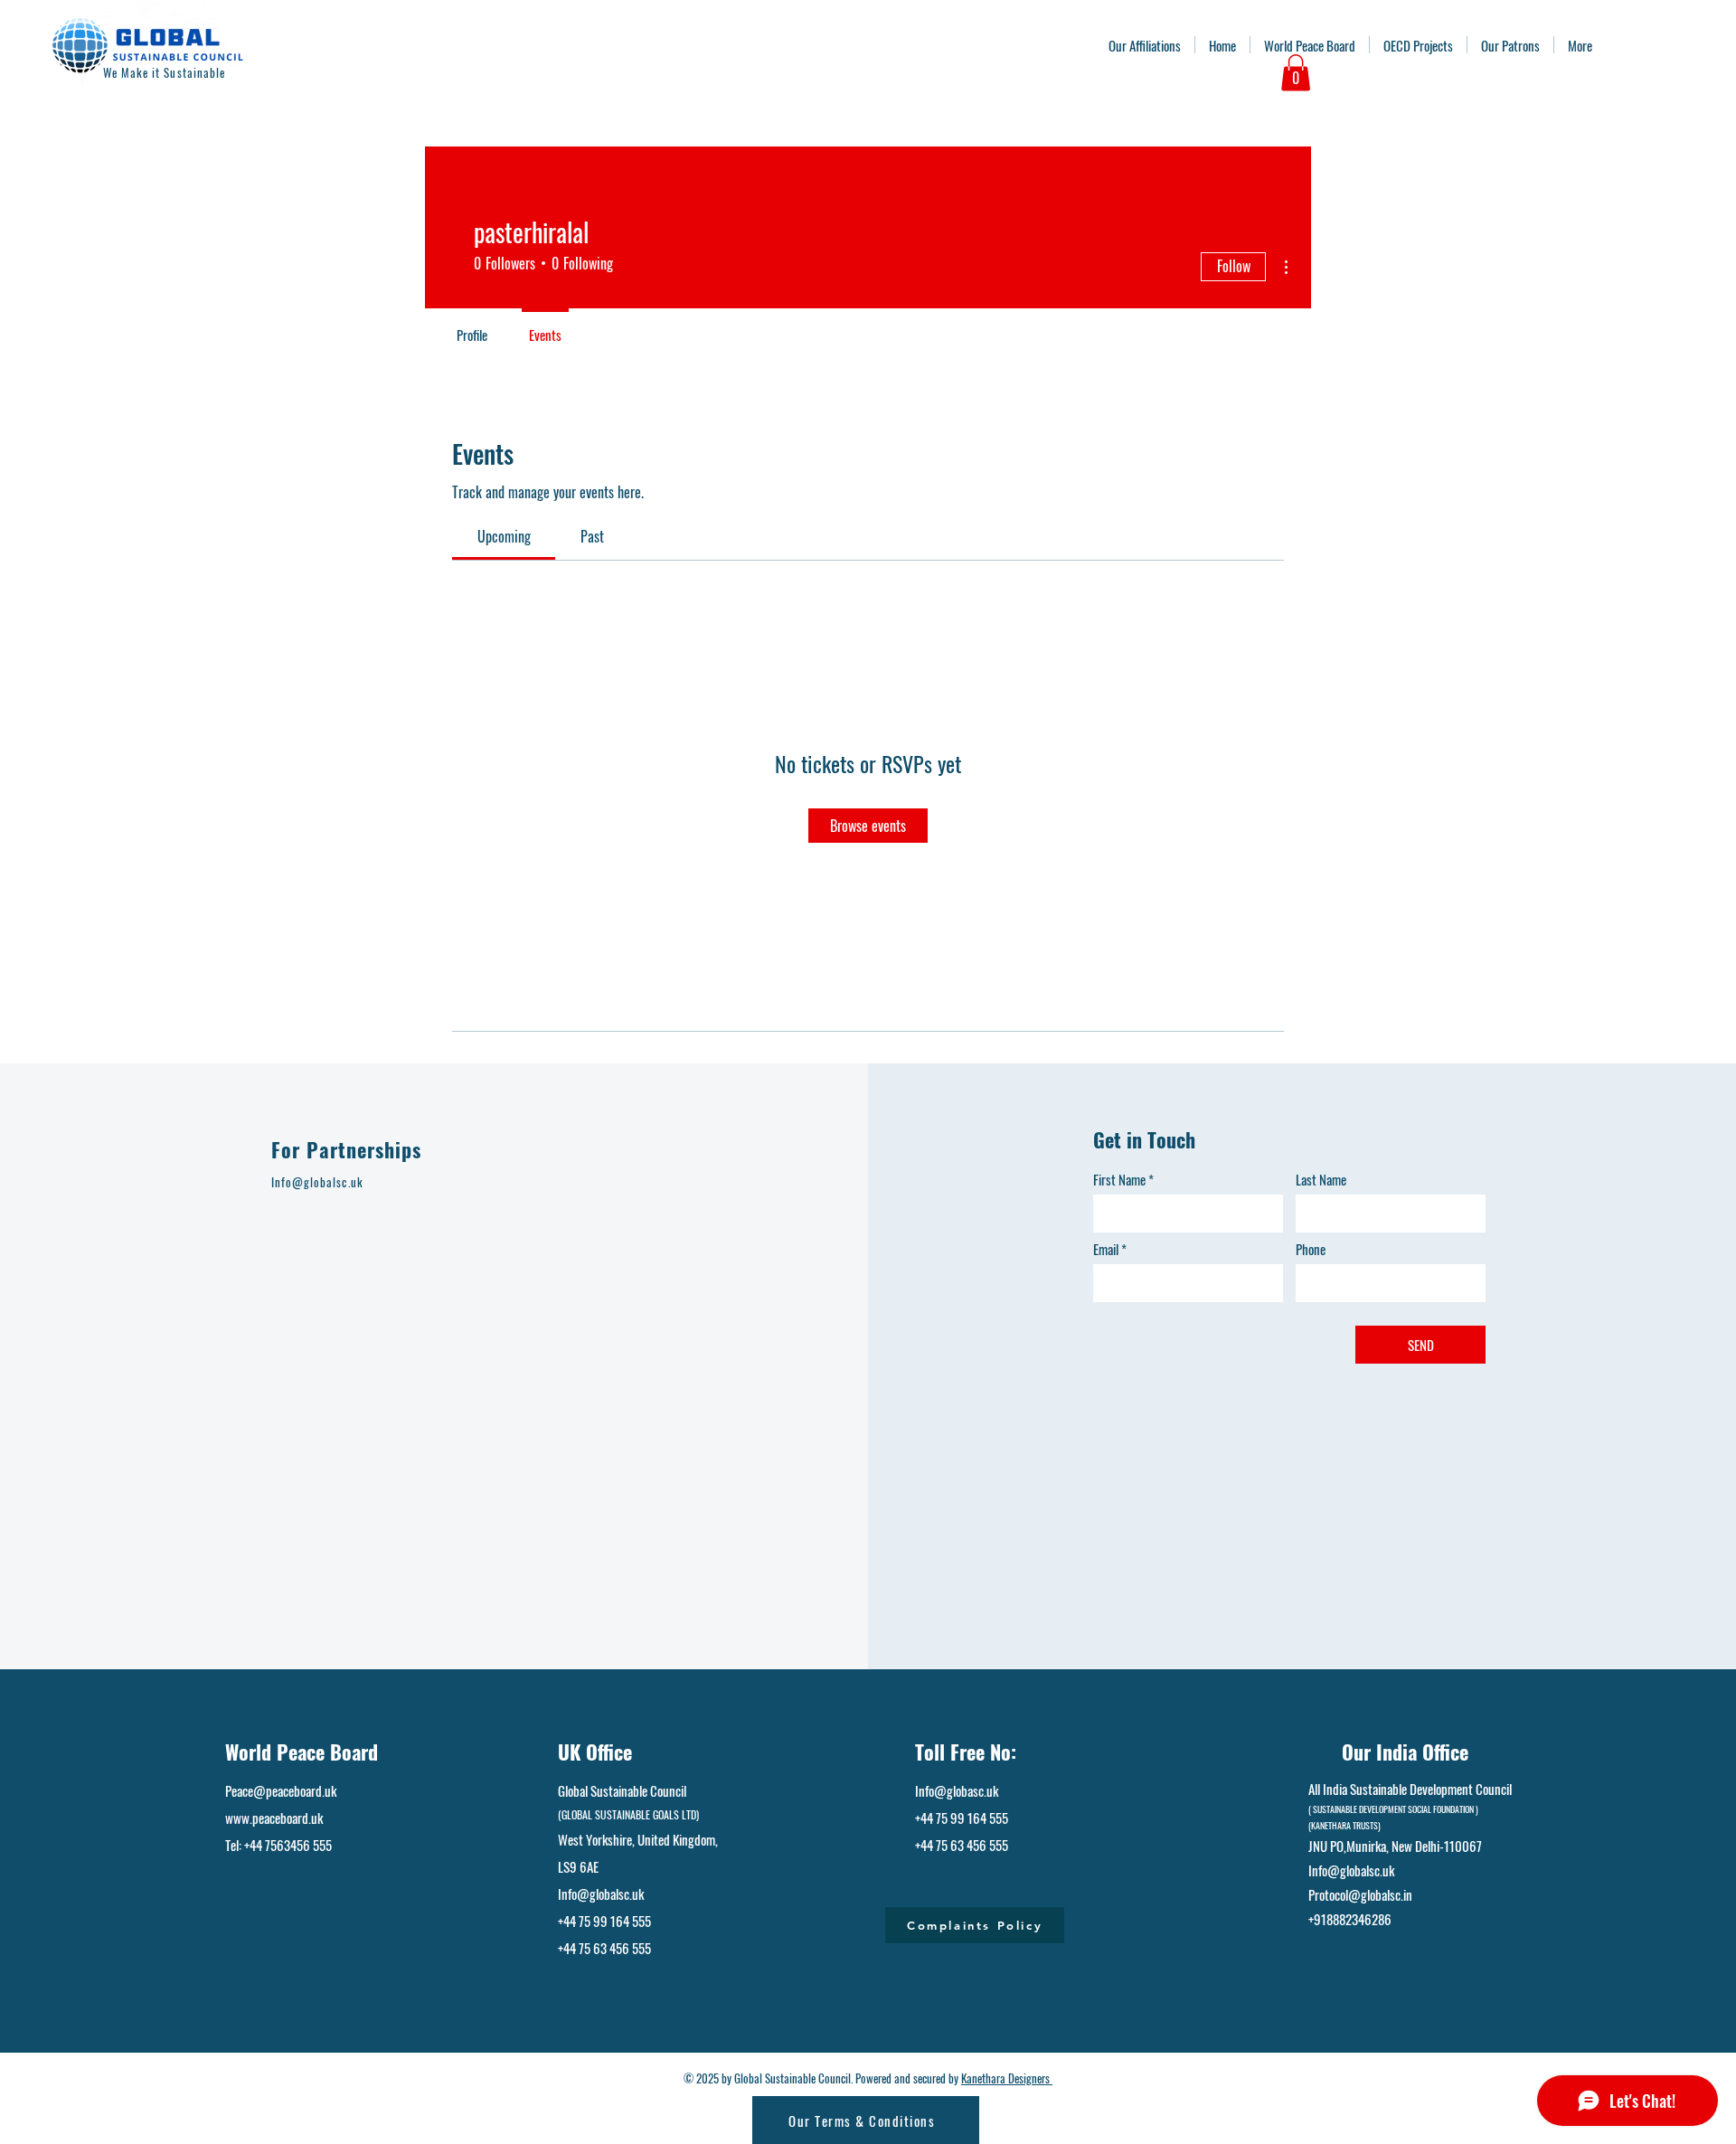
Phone (1311, 1249)
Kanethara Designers (1007, 2078)
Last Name (1321, 1180)
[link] (504, 536)
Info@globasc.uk (957, 1790)
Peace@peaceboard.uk (281, 1790)
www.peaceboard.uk (274, 1818)
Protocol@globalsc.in (1360, 1894)
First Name (1119, 1180)
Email (1106, 1249)
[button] (1296, 73)
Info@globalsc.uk (601, 1894)
